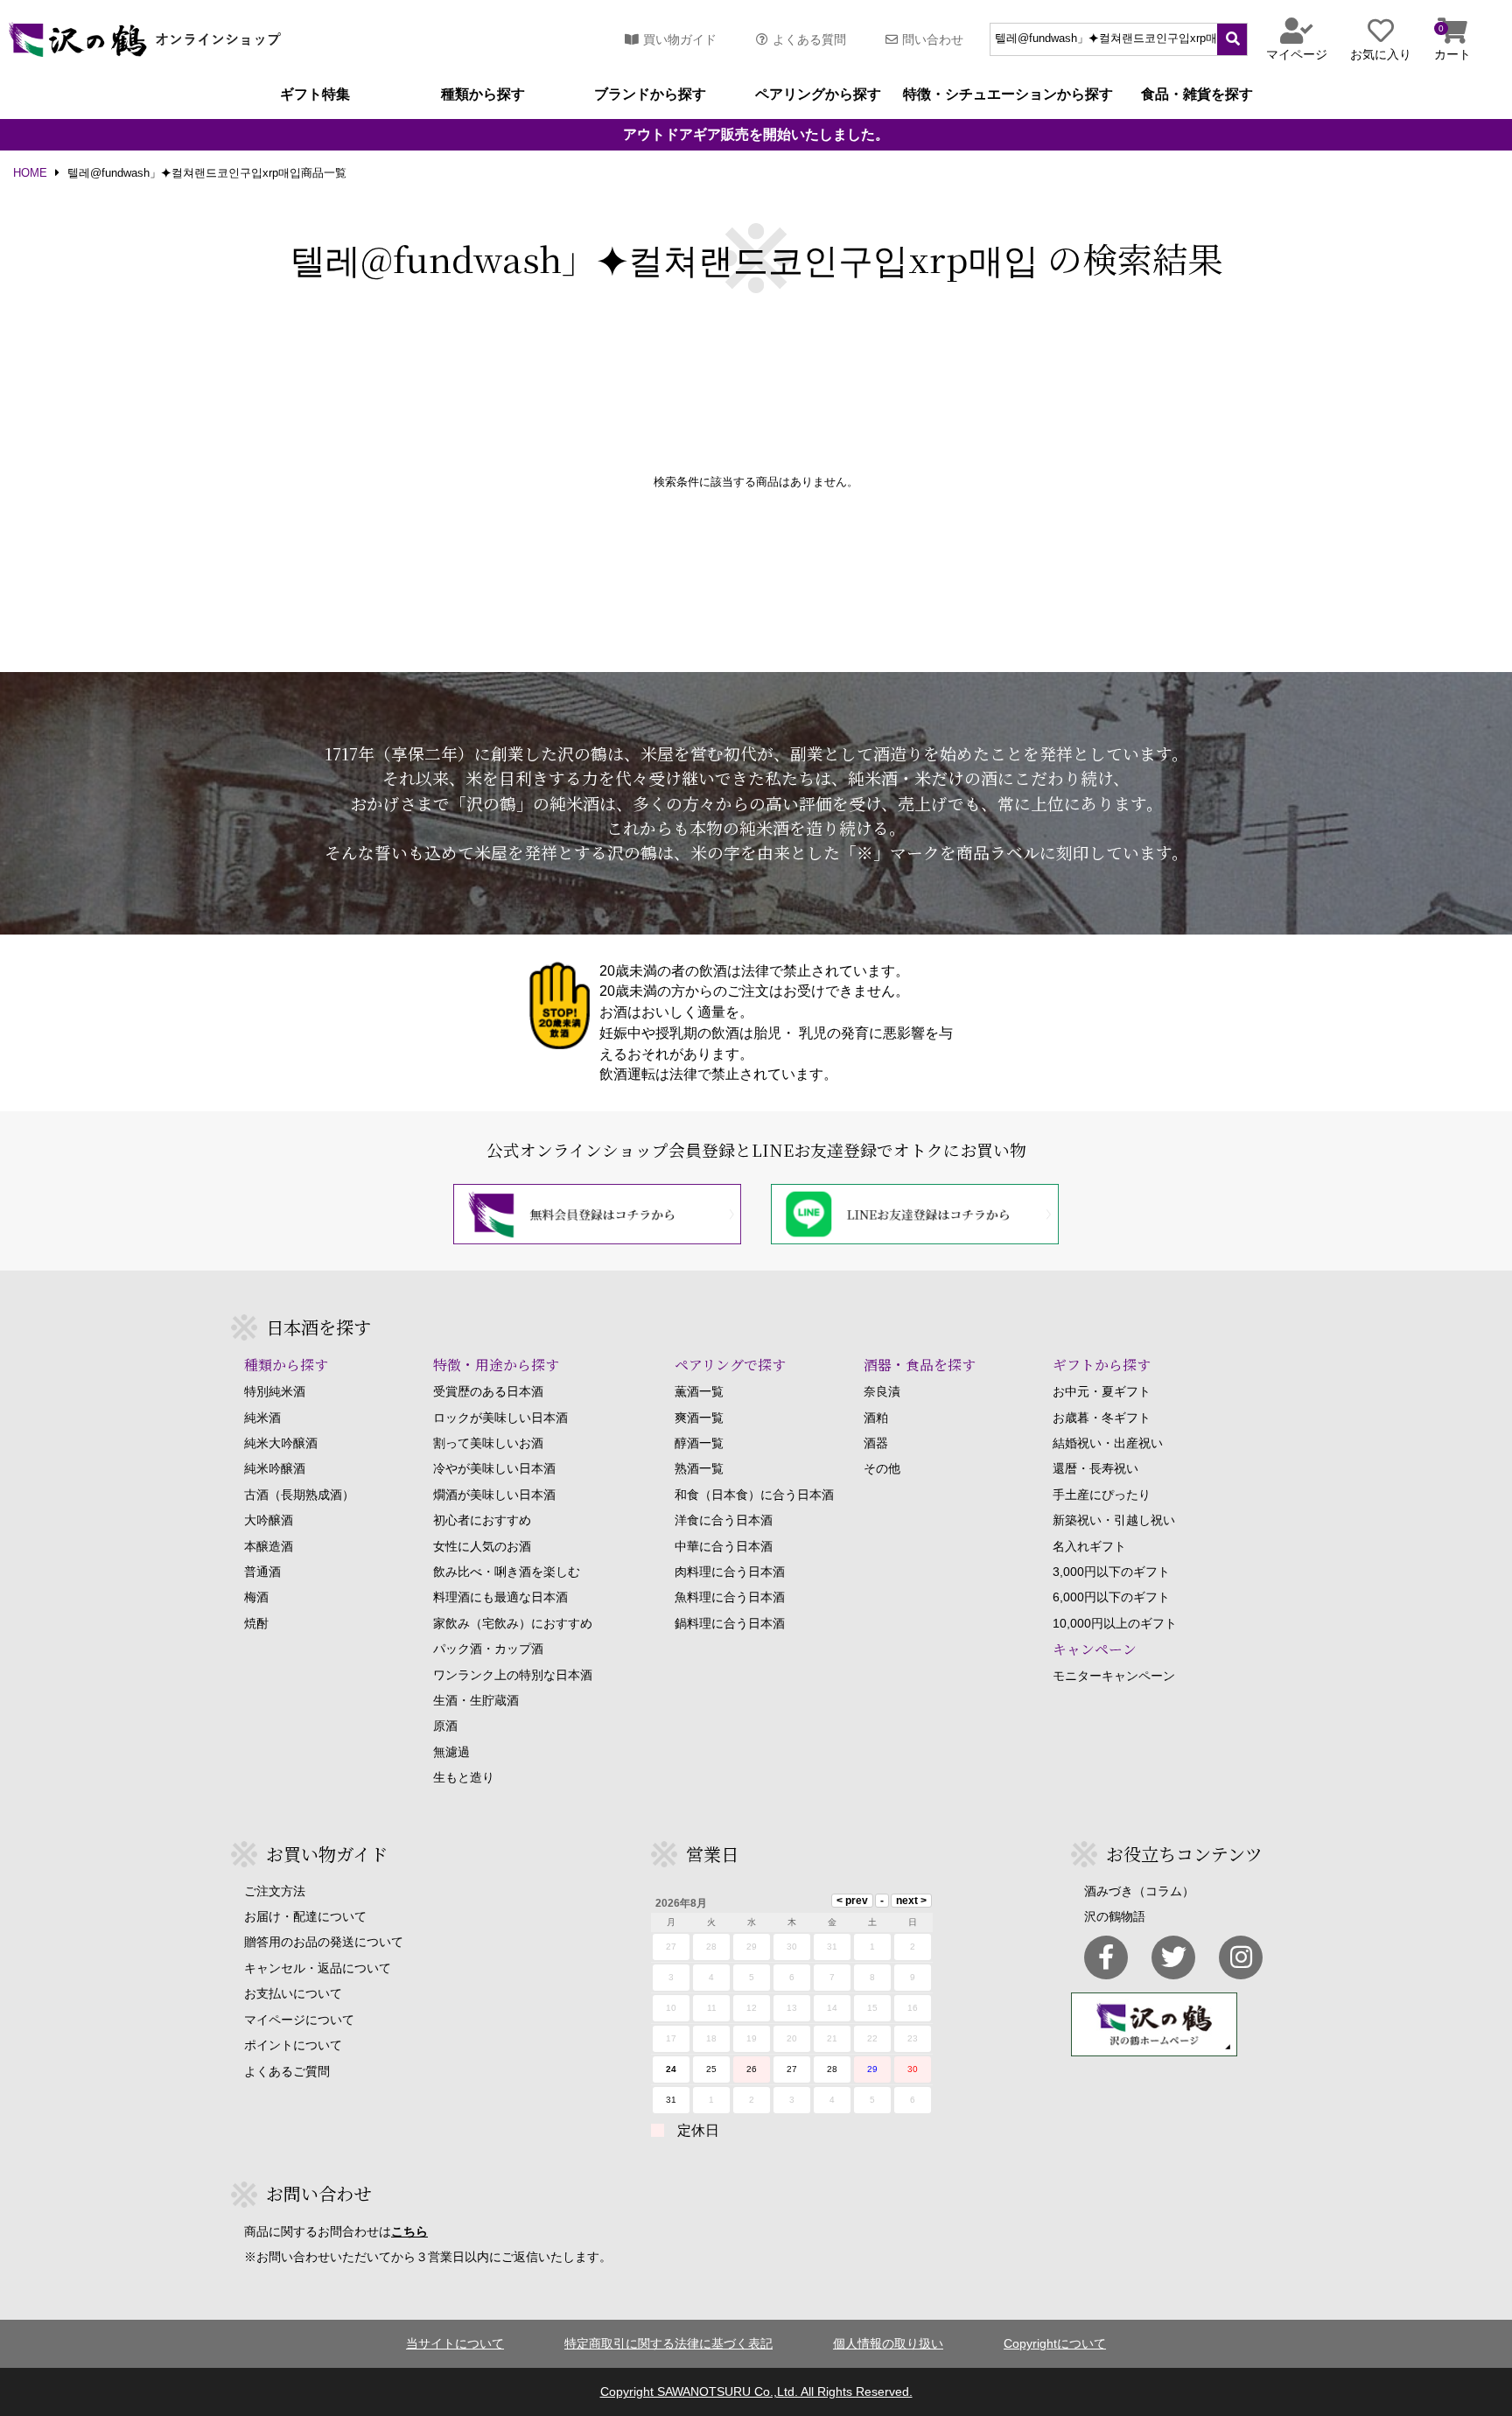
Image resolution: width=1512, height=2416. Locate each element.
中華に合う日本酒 (724, 1546)
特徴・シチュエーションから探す (1008, 95)
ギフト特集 (315, 95)
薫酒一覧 (699, 1391)
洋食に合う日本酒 (724, 1520)
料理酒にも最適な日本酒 (500, 1597)
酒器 (876, 1443)
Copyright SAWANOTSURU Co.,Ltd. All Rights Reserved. (756, 2391)
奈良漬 (882, 1391)
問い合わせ (933, 39)
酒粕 (876, 1418)
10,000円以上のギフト (1115, 1623)
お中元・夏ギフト (1102, 1391)
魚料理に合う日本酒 (730, 1597)
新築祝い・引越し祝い (1114, 1520)
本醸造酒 (269, 1546)
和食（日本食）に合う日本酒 (754, 1495)
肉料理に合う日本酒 (730, 1572)
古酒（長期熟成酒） (299, 1495)
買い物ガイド (680, 39)
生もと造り (464, 1777)
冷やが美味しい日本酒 (494, 1468)
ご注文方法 (275, 1891)
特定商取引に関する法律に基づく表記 (668, 2343)
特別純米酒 (275, 1391)
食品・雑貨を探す (1197, 95)
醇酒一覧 (699, 1443)
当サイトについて (455, 2343)
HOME (30, 174)
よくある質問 (809, 39)
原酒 (445, 1726)
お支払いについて (293, 1993)
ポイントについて (293, 2045)
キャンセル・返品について (318, 1968)
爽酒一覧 (699, 1418)
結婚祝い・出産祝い (1108, 1443)
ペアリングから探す (818, 95)
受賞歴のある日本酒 (488, 1391)
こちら (409, 2231)
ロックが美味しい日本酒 (500, 1418)
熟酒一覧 (699, 1468)
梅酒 (256, 1597)
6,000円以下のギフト (1111, 1597)
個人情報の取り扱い (888, 2343)
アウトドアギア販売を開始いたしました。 (756, 135)
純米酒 (262, 1418)
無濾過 (451, 1752)
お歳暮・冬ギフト (1102, 1418)
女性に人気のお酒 (482, 1546)
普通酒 (262, 1572)
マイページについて (299, 2020)
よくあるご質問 (287, 2071)
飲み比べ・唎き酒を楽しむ (507, 1572)
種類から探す (483, 95)
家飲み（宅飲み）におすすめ (513, 1623)
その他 (882, 1468)
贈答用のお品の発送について (324, 1942)
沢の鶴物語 (1115, 1916)
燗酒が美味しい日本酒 (494, 1495)
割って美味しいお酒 (488, 1443)
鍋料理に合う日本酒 (730, 1623)
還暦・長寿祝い (1095, 1468)
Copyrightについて (1055, 2343)
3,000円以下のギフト (1111, 1572)
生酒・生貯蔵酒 (476, 1700)
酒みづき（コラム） (1139, 1891)
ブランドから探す (650, 95)
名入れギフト (1089, 1546)
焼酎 (256, 1623)
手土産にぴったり (1102, 1495)
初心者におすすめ (482, 1520)
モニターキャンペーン (1114, 1676)
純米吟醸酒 (275, 1468)
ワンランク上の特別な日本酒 (513, 1675)
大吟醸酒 (269, 1520)
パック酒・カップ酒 (488, 1649)
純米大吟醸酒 (281, 1443)
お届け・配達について (305, 1916)
